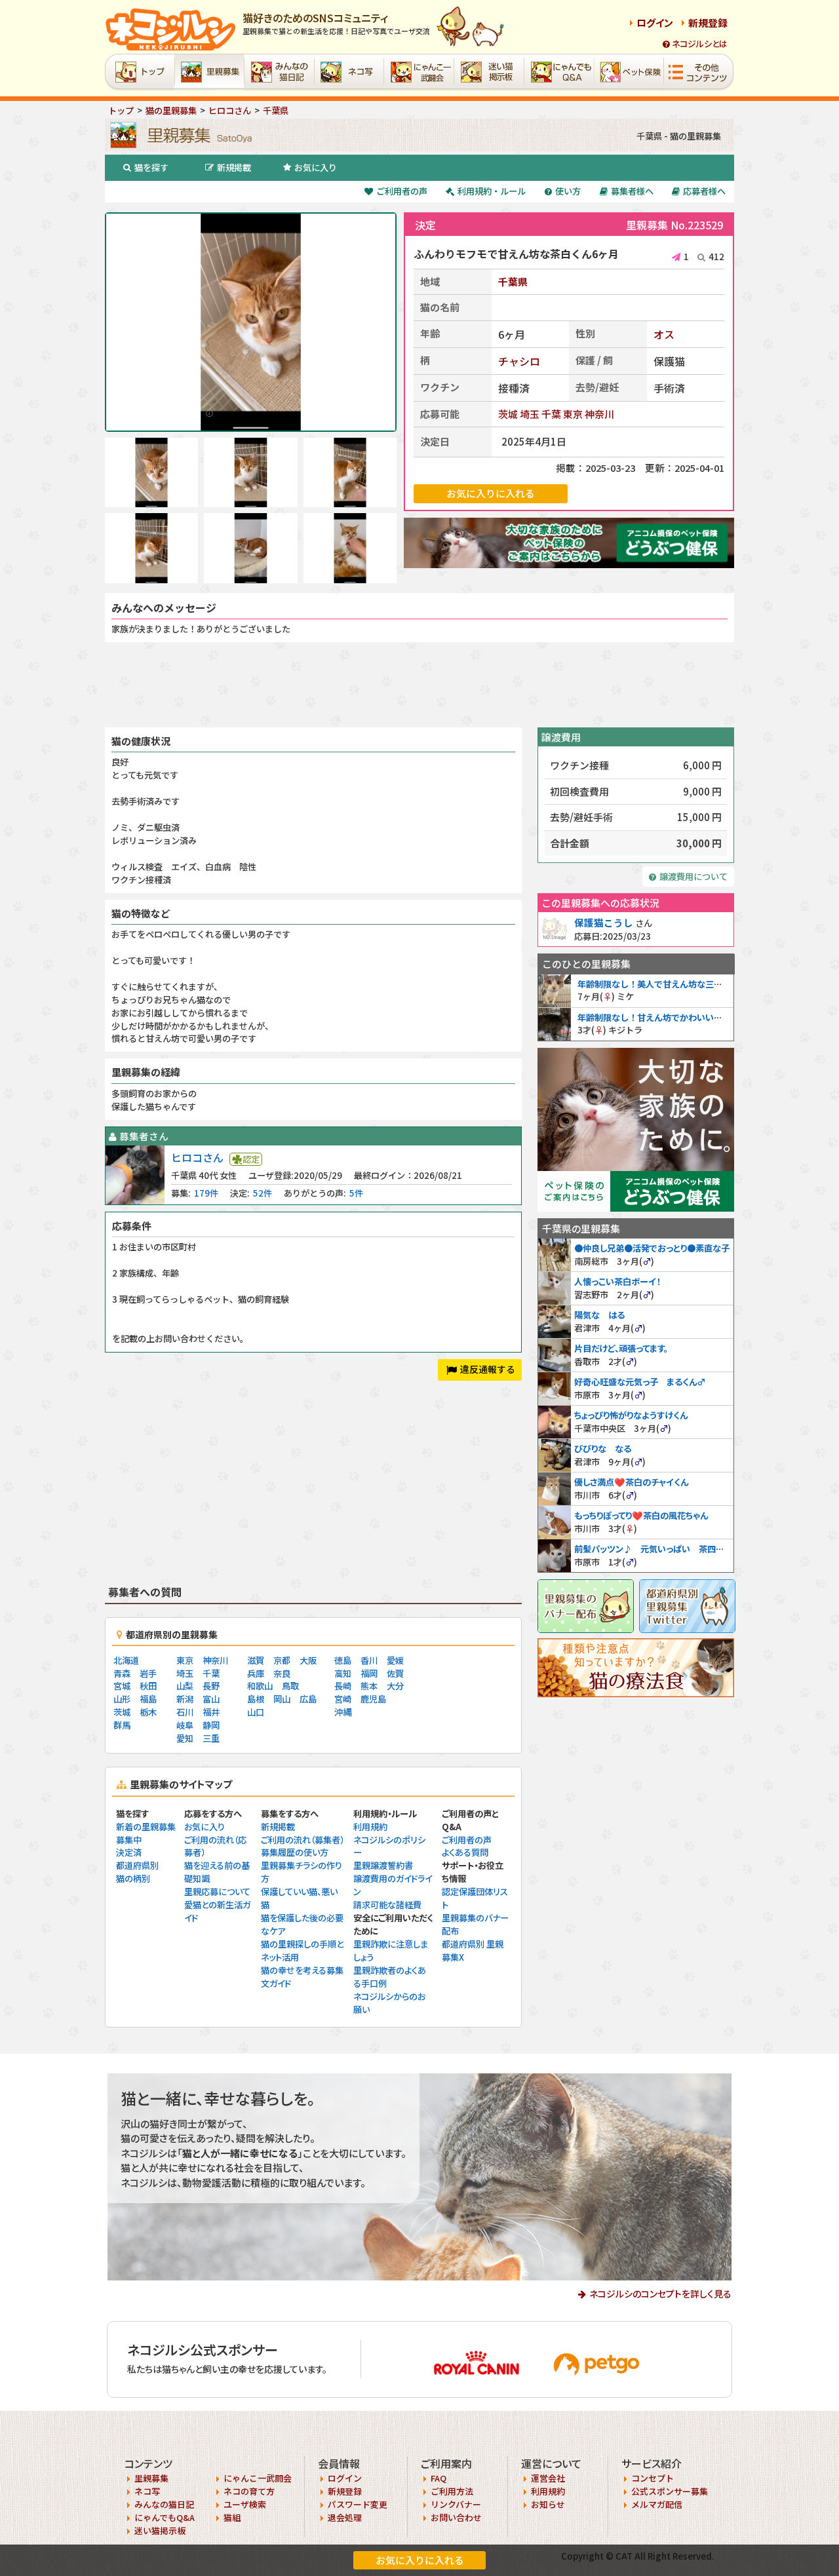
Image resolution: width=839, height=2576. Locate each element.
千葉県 (513, 281)
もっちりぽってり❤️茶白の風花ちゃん (641, 1515)
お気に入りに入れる (420, 2560)
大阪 (308, 1660)
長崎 (343, 1686)
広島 (308, 1699)
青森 (122, 1673)
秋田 (148, 1686)
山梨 (185, 1686)
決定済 (129, 1852)
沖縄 (343, 1712)
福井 (211, 1712)
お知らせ (548, 2504)
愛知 (185, 1738)
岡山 (282, 1699)
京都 (282, 1660)
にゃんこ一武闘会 (258, 2478)
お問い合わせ (456, 2517)
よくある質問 (465, 1852)
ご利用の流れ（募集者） (302, 1840)
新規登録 (708, 23)
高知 (343, 1673)
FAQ (439, 2478)
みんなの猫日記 (164, 2504)
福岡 (369, 1673)
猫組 (232, 2517)
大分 (395, 1686)
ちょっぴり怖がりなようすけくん (631, 1415)
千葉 (551, 414)
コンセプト (653, 2478)
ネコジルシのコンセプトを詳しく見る (660, 2294)
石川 (185, 1712)
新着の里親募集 (146, 1827)
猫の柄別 (133, 1878)
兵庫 (256, 1673)
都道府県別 (137, 1865)
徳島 (343, 1660)
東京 (573, 414)
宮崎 (343, 1699)
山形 (122, 1699)
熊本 (369, 1686)
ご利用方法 (452, 2491)
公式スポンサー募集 (670, 2491)
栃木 (148, 1712)
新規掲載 (234, 167)
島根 (256, 1699)
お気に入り (316, 167)
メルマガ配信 (657, 2504)
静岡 (211, 1725)
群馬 (122, 1725)
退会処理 (345, 2517)
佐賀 (395, 1673)
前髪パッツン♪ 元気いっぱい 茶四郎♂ (654, 1549)
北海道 (126, 1660)
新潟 (185, 1699)
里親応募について (217, 1892)
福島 (148, 1699)
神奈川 (599, 414)
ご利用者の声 (402, 191)
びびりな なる (603, 1449)
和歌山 (260, 1686)
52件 (263, 1193)
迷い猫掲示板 (160, 2530)
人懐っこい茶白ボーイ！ (617, 1281)
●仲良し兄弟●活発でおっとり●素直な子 (652, 1248)
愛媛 (395, 1660)
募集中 (129, 1840)
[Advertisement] (419, 685)
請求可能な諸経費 (387, 1905)
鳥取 (290, 1686)
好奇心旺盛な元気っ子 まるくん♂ (640, 1382)
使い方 (568, 191)
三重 (211, 1738)
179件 (206, 1193)
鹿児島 (373, 1699)
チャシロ (519, 361)
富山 (211, 1699)
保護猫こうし (604, 922)
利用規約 (370, 1827)
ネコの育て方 (249, 2491)
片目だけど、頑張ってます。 (621, 1348)
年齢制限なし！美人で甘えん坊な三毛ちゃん (663, 984)
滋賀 (256, 1660)
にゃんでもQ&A (165, 2517)
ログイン (655, 23)
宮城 (122, 1686)
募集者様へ (632, 191)
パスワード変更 (358, 2504)
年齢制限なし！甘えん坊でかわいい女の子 (658, 1017)
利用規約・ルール (492, 191)
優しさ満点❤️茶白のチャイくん (631, 1482)
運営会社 (548, 2478)
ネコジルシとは (700, 44)
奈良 (282, 1673)
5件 (356, 1193)
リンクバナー (456, 2504)
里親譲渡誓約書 (383, 1865)
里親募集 (151, 2478)
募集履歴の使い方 (295, 1852)
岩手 (148, 1673)
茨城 (508, 414)
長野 (211, 1686)
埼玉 (530, 414)
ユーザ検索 (245, 2504)
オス (664, 334)
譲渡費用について (693, 876)
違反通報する (488, 1369)
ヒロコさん (197, 1157)
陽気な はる (599, 1315)
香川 (369, 1660)
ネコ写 (147, 2491)
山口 (256, 1712)
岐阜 (185, 1725)
